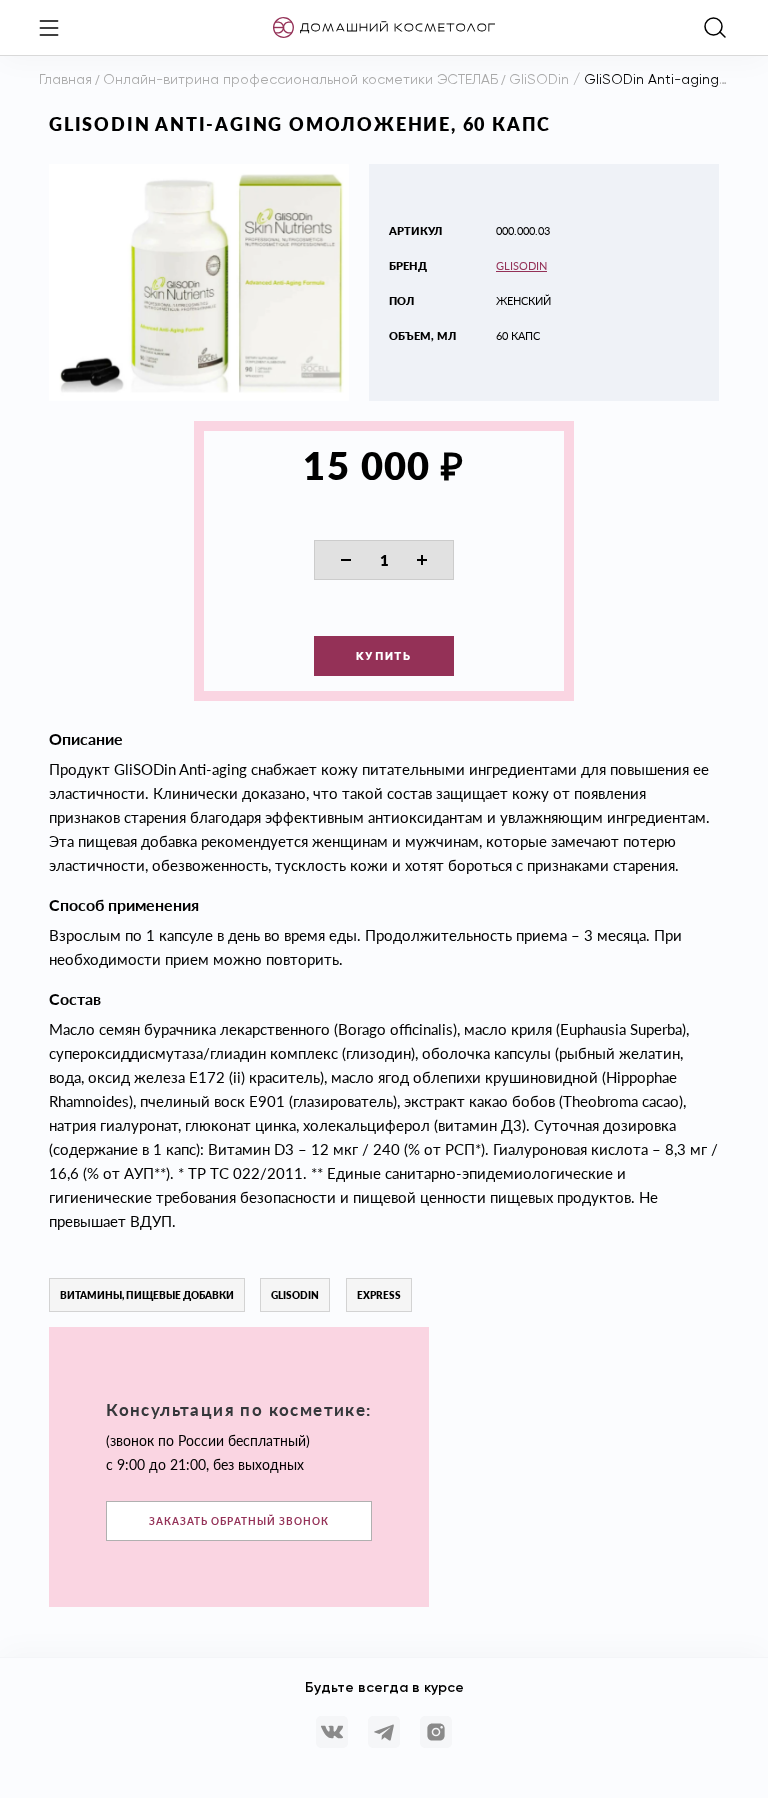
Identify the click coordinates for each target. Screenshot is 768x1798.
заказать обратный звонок (239, 1521)
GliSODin (521, 265)
